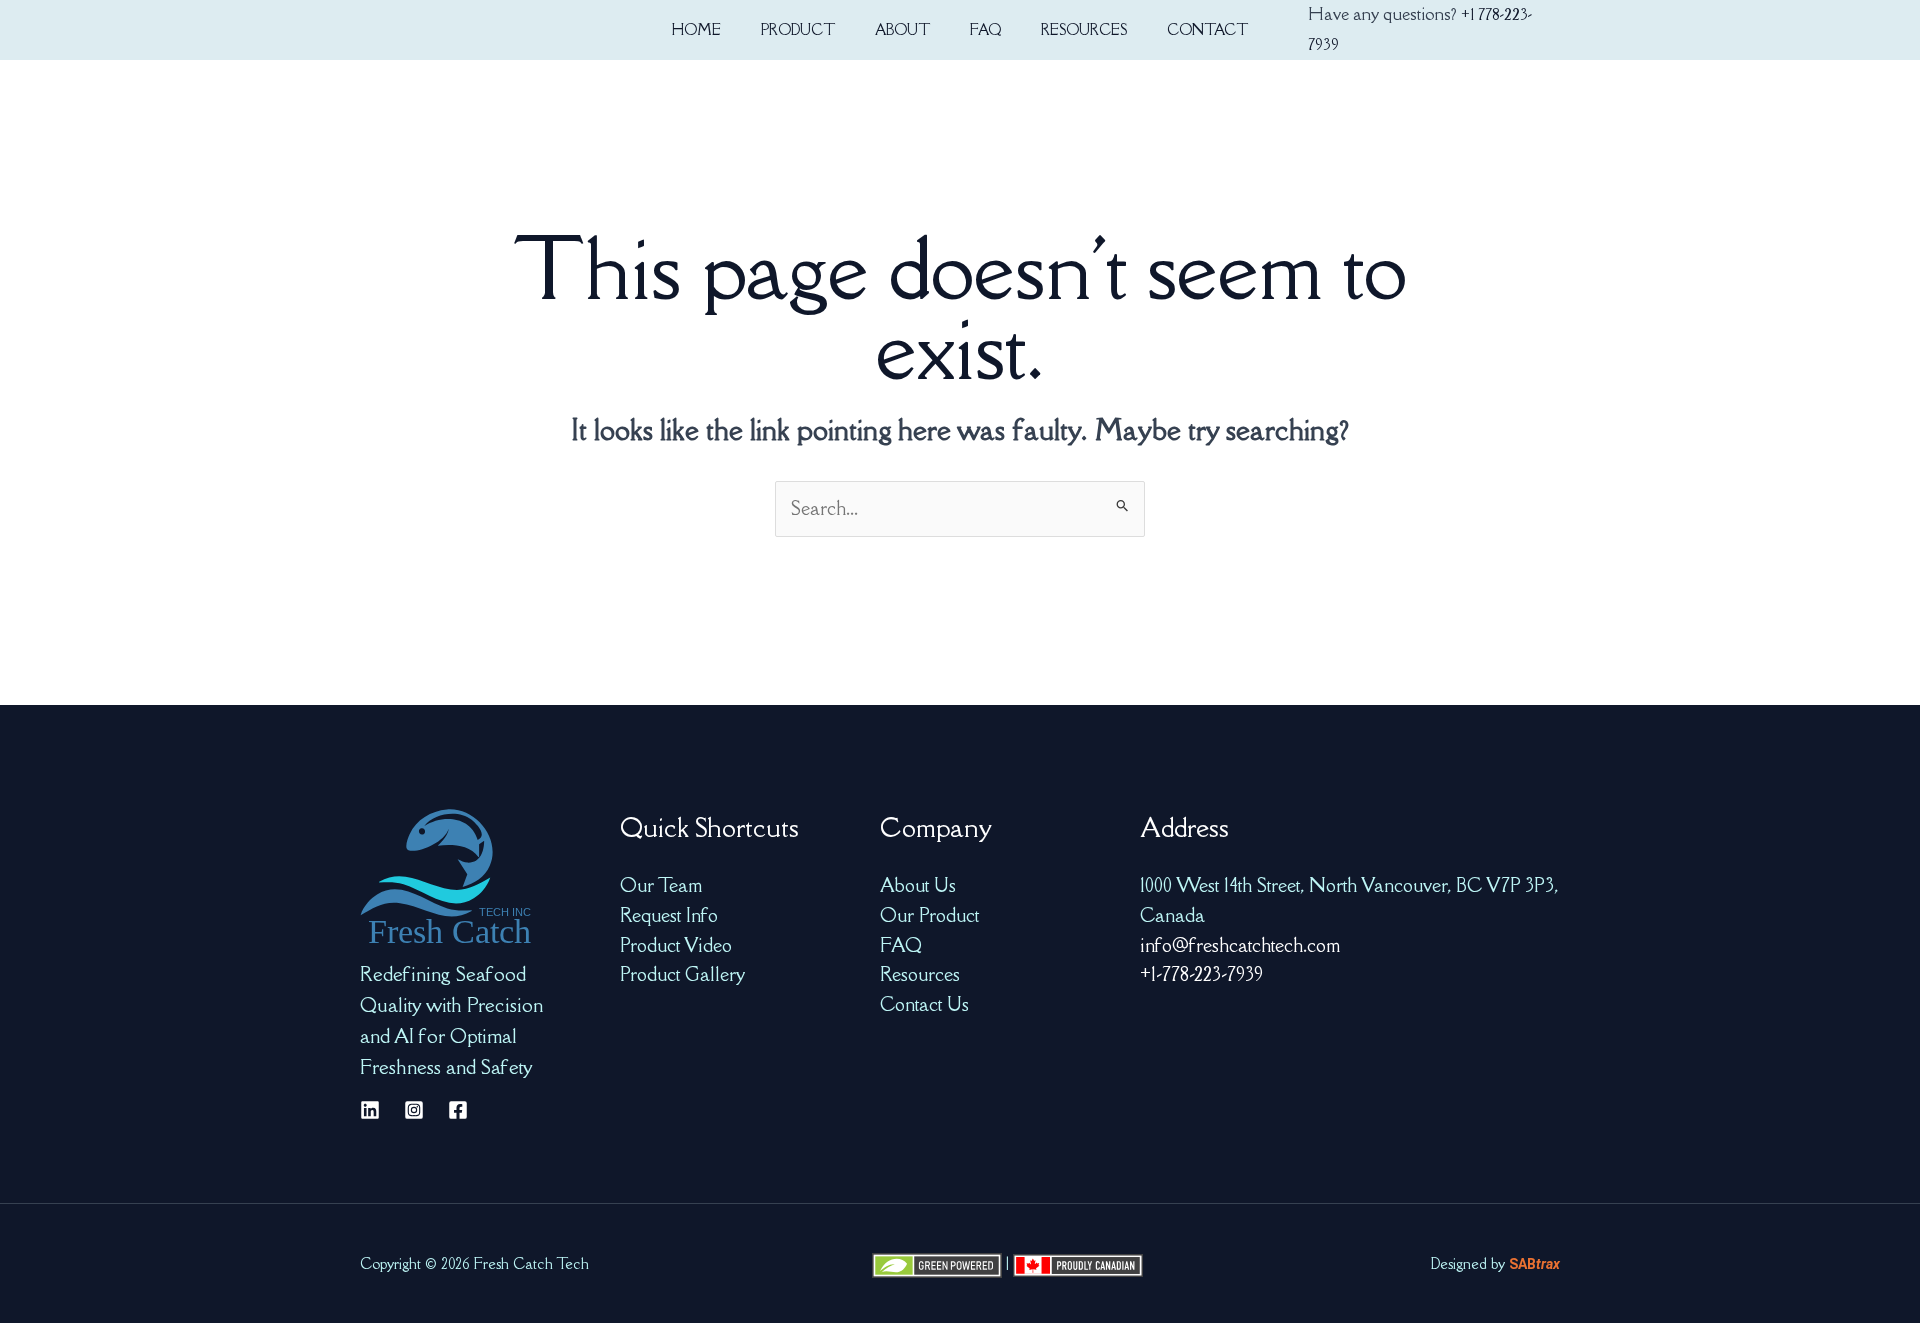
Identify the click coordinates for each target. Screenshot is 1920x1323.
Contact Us (924, 1004)
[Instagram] (414, 1110)
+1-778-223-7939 (1201, 974)
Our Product (929, 915)
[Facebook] (458, 1110)
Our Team (661, 885)
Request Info (669, 915)
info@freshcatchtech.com (1240, 945)
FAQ (901, 945)
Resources (920, 974)
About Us (918, 885)
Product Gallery (682, 974)
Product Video (676, 945)
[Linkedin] (370, 1110)
